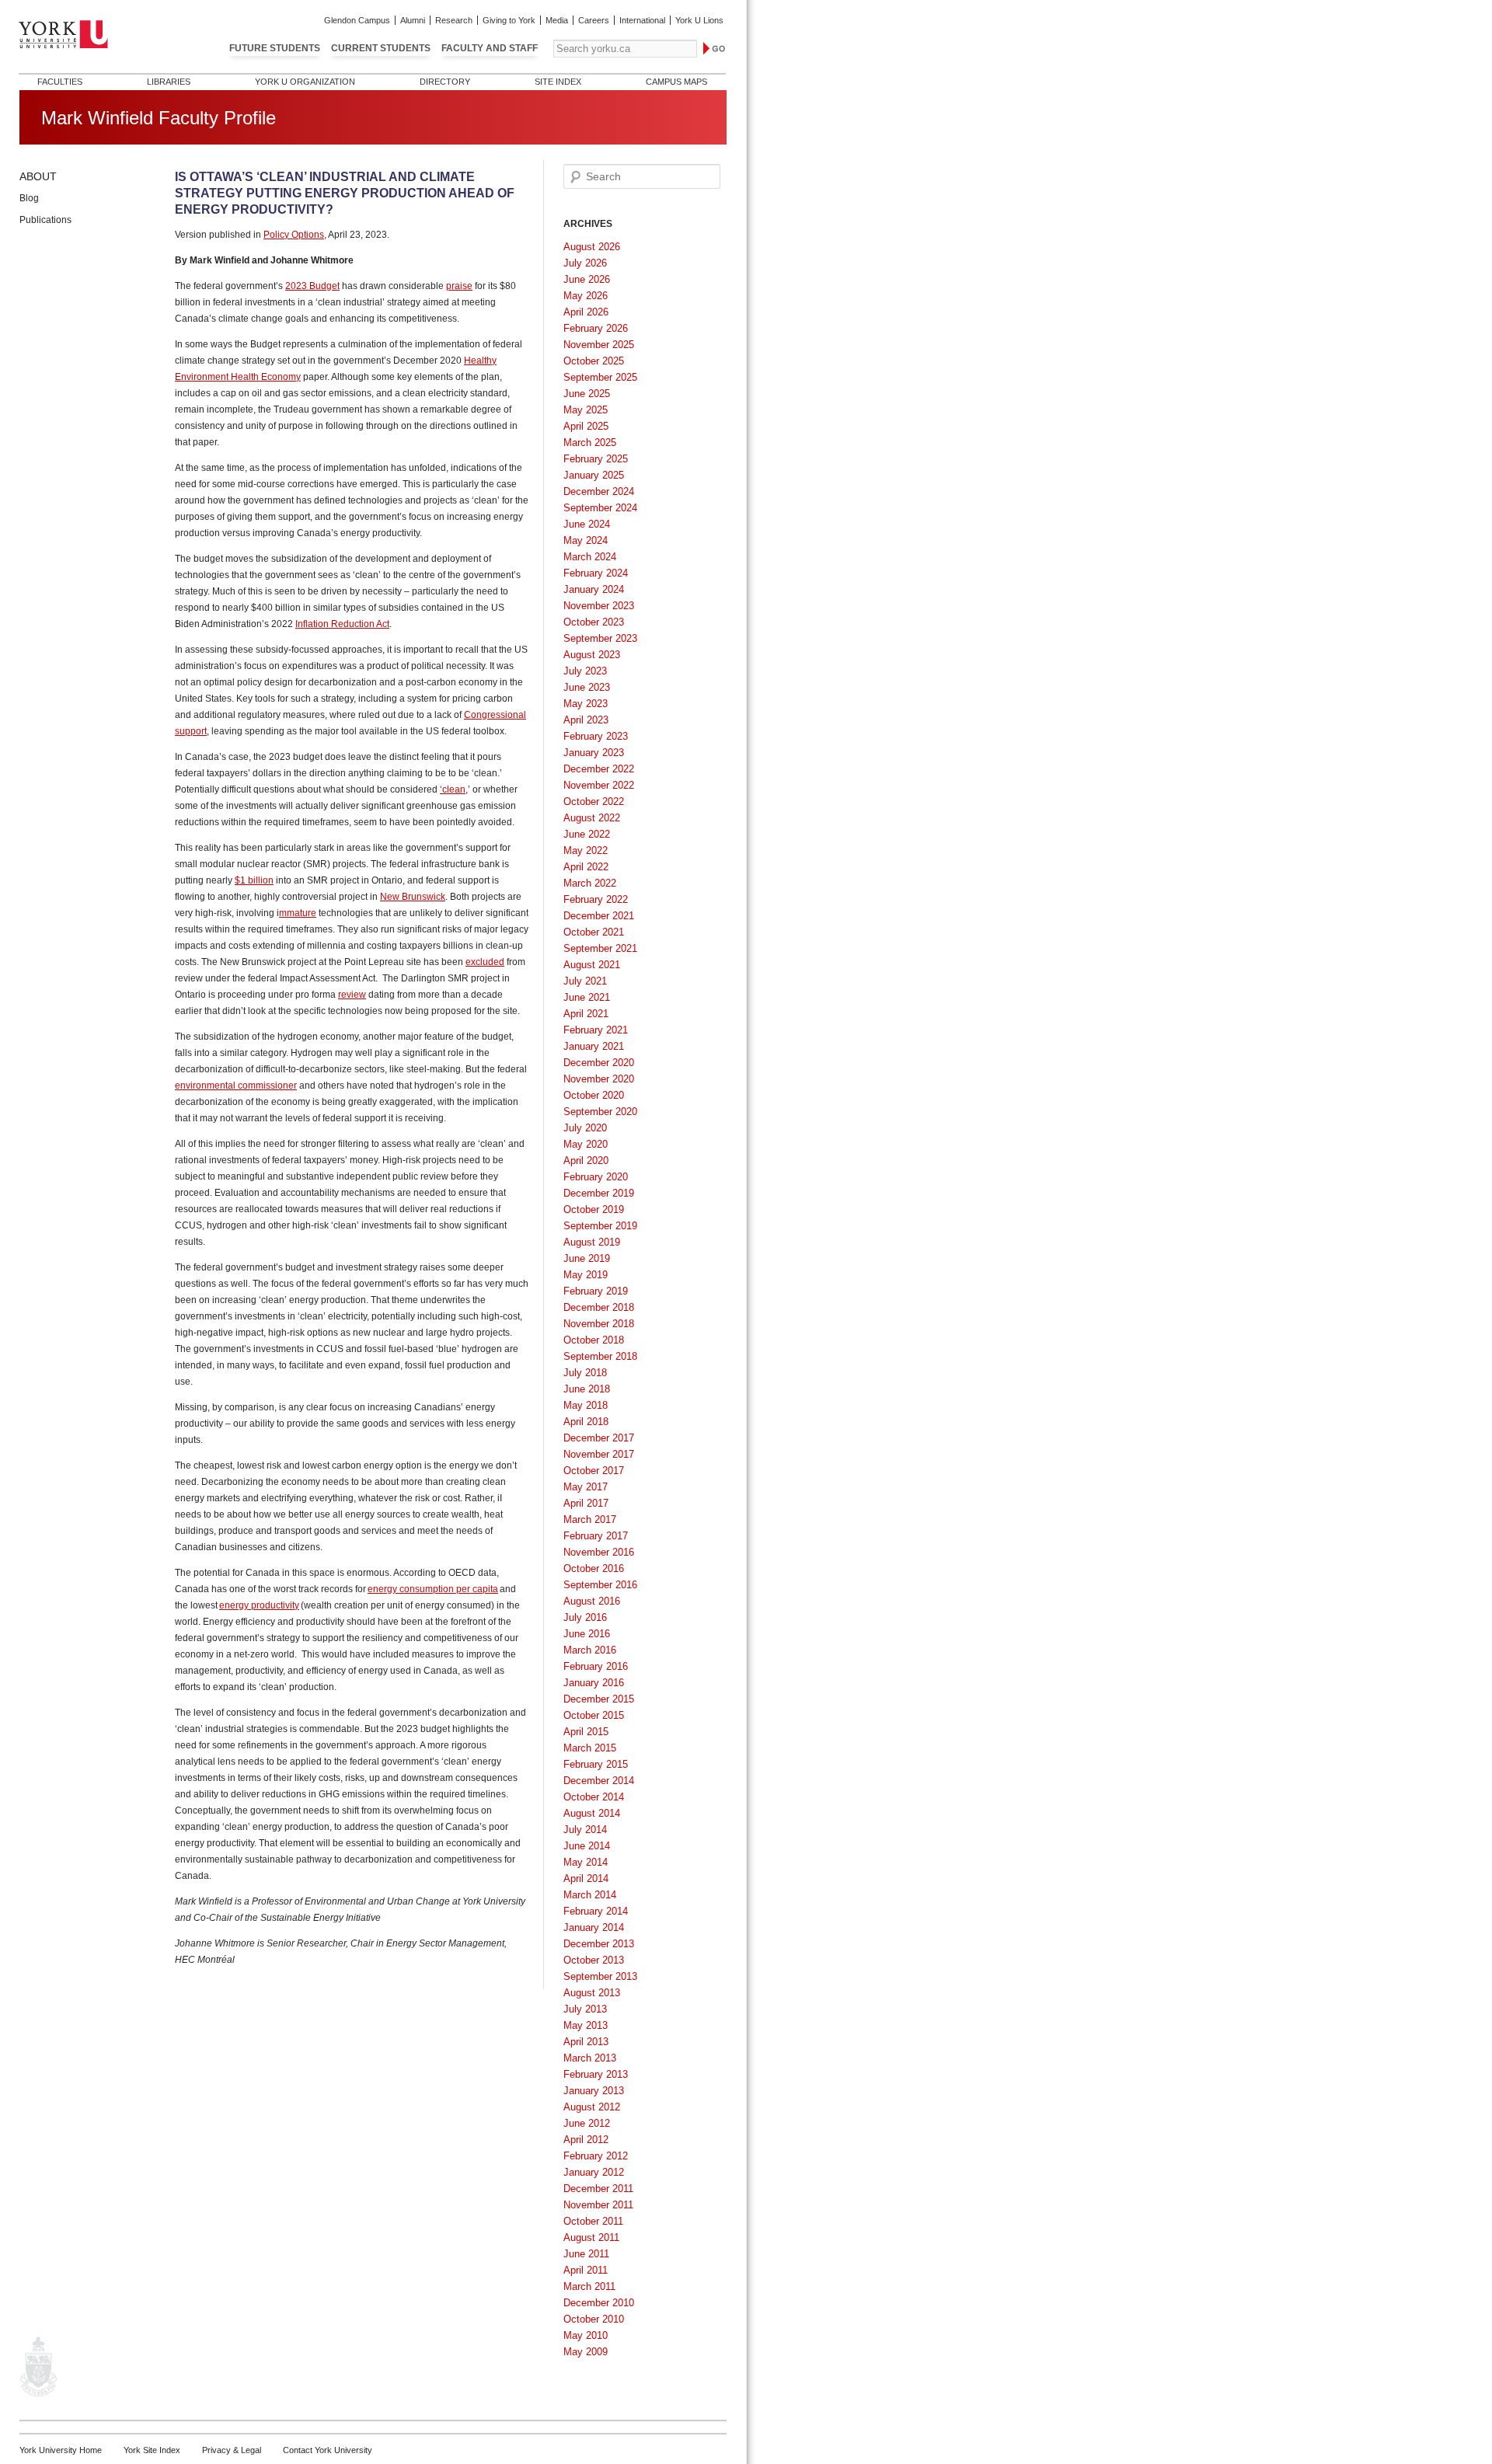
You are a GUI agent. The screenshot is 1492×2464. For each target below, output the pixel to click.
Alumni (413, 20)
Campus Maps (676, 82)
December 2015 (599, 1699)
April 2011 (586, 2270)
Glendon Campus (357, 20)
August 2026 (592, 247)
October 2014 (594, 1797)
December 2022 (599, 769)
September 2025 (600, 377)
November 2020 (599, 1079)
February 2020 (596, 1177)
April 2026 (586, 312)
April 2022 (586, 867)
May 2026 (586, 296)
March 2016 (590, 1650)
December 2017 (599, 1438)
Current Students (381, 48)
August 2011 (591, 2237)
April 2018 (586, 1422)
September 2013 (600, 1976)
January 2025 (594, 475)
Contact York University (328, 2450)
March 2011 (589, 2286)
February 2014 (596, 1911)
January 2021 (594, 1046)
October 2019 (594, 1209)
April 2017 (586, 1503)
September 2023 (600, 638)
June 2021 (587, 997)
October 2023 (594, 622)
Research (454, 20)
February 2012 (596, 2156)
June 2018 (587, 1389)
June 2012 (587, 2123)
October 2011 (593, 2221)
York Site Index (152, 2450)
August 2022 (592, 818)
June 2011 (586, 2254)
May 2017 (586, 1487)
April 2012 (586, 2140)
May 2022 (586, 850)
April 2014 (586, 1878)
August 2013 (592, 1993)
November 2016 (599, 1552)
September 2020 (600, 1112)
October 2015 (594, 1715)
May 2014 (586, 1862)
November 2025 (599, 345)
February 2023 (596, 736)
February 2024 (596, 573)
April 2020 (586, 1161)
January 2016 (594, 1683)
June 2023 (587, 687)
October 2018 (594, 1340)
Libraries (169, 82)
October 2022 (594, 802)
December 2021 (599, 916)
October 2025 (594, 361)
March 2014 (590, 1895)
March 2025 (590, 443)
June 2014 (587, 1846)
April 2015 (586, 1732)
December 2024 (599, 491)
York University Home (61, 2450)
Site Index (558, 82)
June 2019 (587, 1258)
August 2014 (592, 1813)
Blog (29, 198)
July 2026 (585, 263)
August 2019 (592, 1242)
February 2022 (596, 899)
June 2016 (587, 1634)
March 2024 (590, 557)
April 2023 (586, 720)
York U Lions (699, 20)
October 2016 (594, 1568)
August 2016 (592, 1601)
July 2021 (585, 981)
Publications (45, 220)
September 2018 (600, 1356)
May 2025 (586, 410)
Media (557, 20)
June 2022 (587, 834)
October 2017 (594, 1471)
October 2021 (594, 932)
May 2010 (586, 2335)
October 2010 (594, 2319)
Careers (594, 20)
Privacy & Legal (232, 2450)
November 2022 (599, 785)
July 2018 (585, 1373)
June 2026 (587, 279)
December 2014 (599, 1781)
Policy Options (294, 235)
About (38, 176)
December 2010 (599, 2303)
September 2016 (600, 1585)
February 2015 (596, 1764)
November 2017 (599, 1454)
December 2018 (599, 1307)
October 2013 (594, 1960)
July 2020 (585, 1128)
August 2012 (592, 2107)
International (642, 20)
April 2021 (586, 1014)
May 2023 (586, 704)
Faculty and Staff (490, 48)
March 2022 (590, 883)
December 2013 (599, 1944)
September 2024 (600, 508)
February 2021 (596, 1030)
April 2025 (586, 426)
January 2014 (594, 1927)
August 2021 (592, 965)
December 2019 (599, 1193)
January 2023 (594, 753)
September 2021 (600, 948)
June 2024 (587, 524)
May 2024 (586, 540)
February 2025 (596, 459)
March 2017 (590, 1520)
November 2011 (598, 2205)
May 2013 (586, 2025)
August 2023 (592, 655)
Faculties (60, 82)
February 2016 (596, 1666)
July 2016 (585, 1617)
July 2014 (585, 1830)
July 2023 (585, 671)
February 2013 (596, 2074)
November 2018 (599, 1324)
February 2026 (596, 328)
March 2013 (590, 2058)
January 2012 (594, 2172)
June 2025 (587, 394)
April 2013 (586, 2042)
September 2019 (600, 1226)
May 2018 (586, 1405)
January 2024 (594, 589)
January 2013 (594, 2091)
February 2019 (596, 1291)
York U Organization (305, 82)
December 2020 (599, 1063)
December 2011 (598, 2189)
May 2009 (586, 2352)
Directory (445, 82)
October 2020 (594, 1095)
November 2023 (599, 606)
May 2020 (586, 1144)
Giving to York (509, 20)
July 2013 (585, 2009)
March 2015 (590, 1748)
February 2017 (596, 1536)
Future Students (275, 48)
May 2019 (586, 1275)
